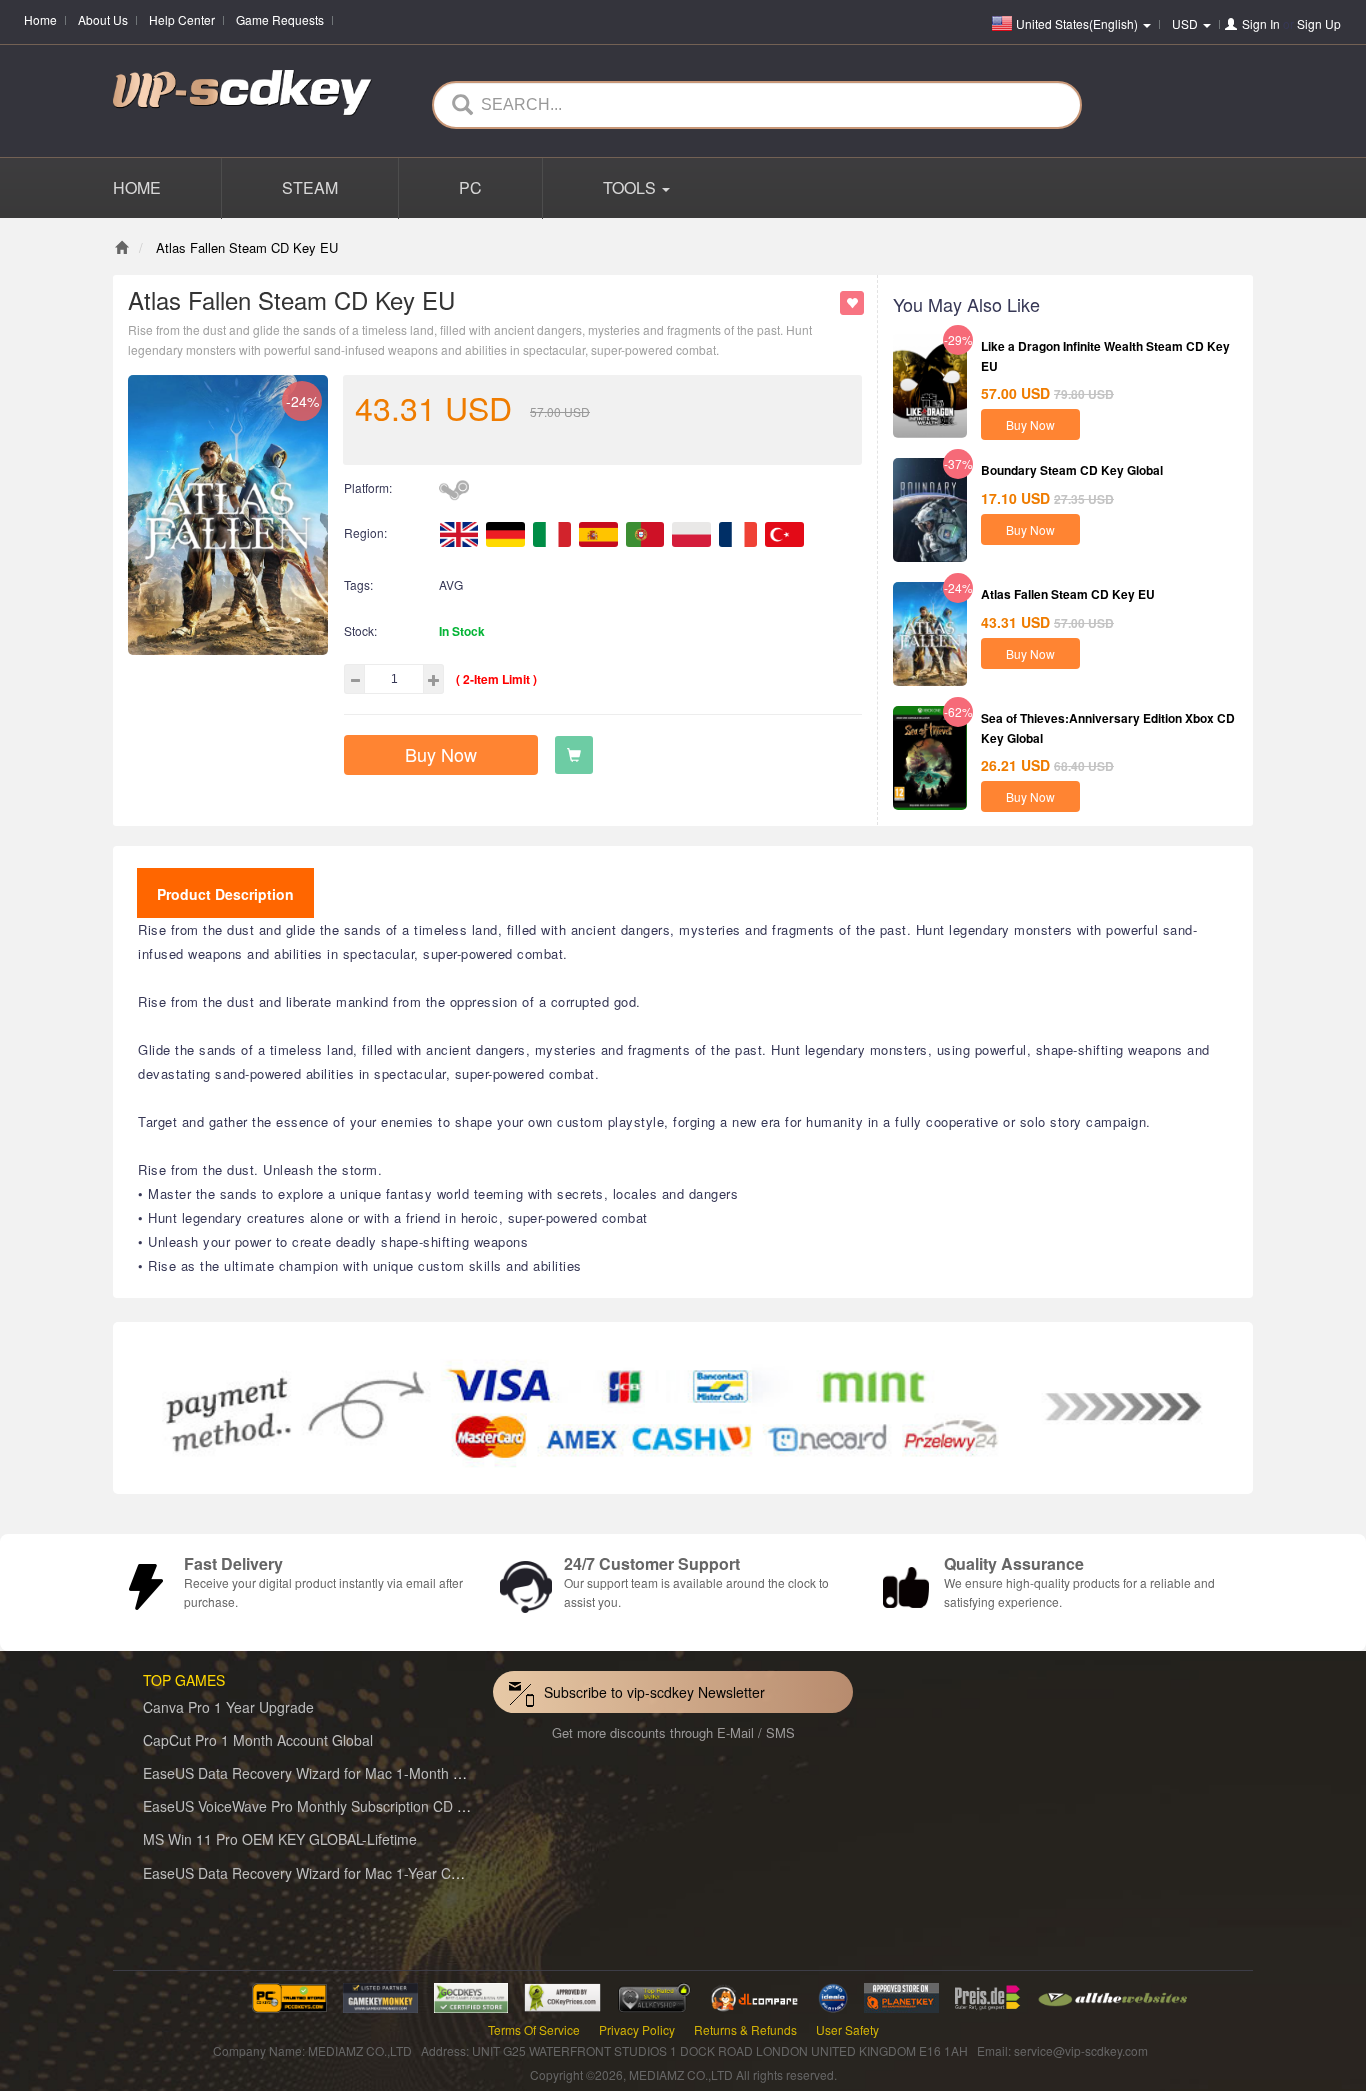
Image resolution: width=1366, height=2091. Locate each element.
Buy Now (441, 754)
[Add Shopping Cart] (574, 755)
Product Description (225, 894)
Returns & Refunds (745, 2029)
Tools (631, 187)
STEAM (310, 187)
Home (40, 19)
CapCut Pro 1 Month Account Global (258, 1740)
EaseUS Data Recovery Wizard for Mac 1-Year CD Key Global (338, 1873)
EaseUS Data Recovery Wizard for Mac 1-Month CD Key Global (344, 1773)
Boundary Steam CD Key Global (1072, 470)
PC (470, 187)
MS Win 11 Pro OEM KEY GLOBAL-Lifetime (280, 1839)
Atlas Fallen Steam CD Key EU (1068, 594)
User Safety (847, 2029)
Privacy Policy (637, 2029)
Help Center (182, 19)
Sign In (1261, 23)
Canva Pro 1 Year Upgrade (228, 1707)
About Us (103, 19)
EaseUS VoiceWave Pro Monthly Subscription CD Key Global (334, 1806)
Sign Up (1319, 23)
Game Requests (280, 19)
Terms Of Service (534, 2029)
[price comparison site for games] (654, 1995)
